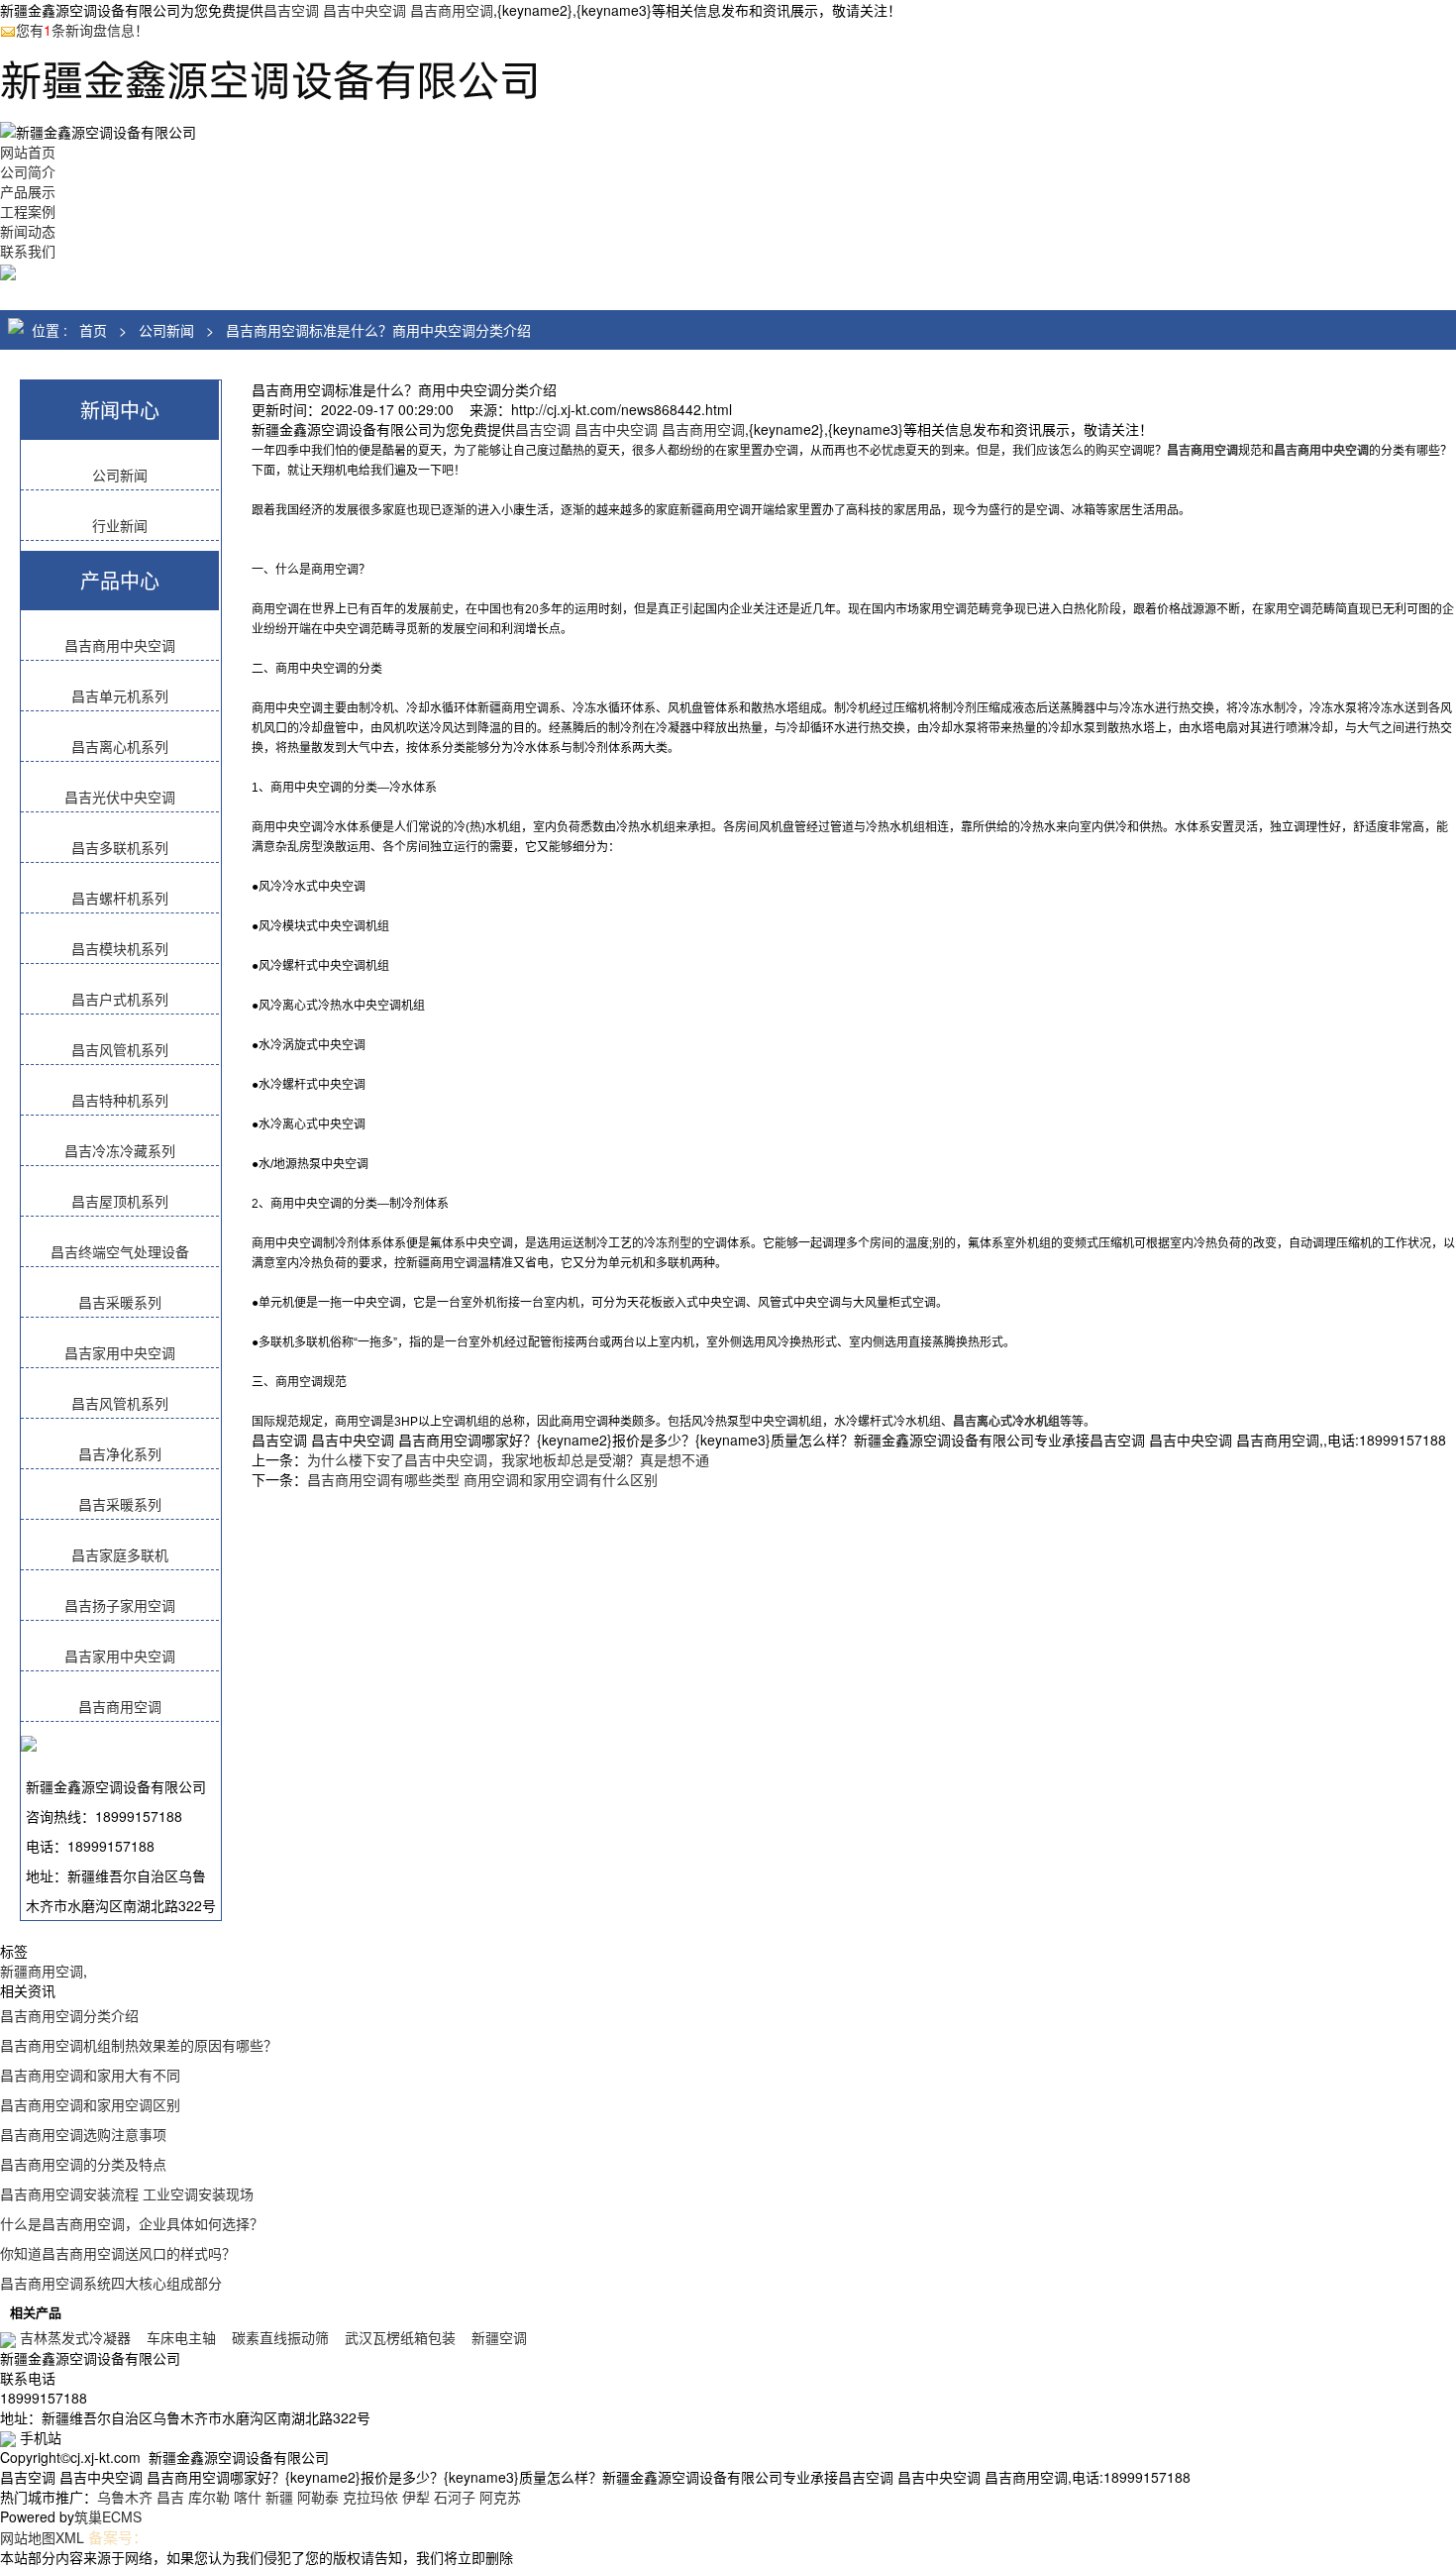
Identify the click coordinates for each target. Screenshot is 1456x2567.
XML (70, 2537)
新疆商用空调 (42, 1971)
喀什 (248, 2497)
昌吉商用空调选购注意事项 (83, 2134)
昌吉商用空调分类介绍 (69, 2015)
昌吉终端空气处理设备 (120, 1251)
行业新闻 (120, 525)
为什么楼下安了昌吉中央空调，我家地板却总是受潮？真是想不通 (508, 1459)
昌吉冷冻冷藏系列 (120, 1150)
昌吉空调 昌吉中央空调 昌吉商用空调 (378, 10)
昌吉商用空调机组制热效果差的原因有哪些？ (139, 2045)
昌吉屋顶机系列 (120, 1201)
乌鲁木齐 (125, 2497)
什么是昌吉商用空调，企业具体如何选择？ (132, 2223)
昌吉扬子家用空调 (120, 1605)
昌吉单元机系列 (120, 695)
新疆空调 (499, 2337)
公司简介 (28, 171)
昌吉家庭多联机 (120, 1554)
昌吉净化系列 (120, 1453)
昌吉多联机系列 (120, 847)
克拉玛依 (370, 2497)
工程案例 (28, 211)
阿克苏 (500, 2497)
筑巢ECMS (108, 2516)
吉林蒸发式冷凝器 (75, 2337)
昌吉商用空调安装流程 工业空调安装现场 (127, 2193)
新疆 (279, 2497)
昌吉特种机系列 (120, 1100)
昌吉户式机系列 (120, 999)
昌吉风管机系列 (120, 1049)
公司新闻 (166, 330)
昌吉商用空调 (120, 1706)
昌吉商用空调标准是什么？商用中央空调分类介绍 (378, 330)
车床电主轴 (181, 2337)
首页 (93, 330)
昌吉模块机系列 (120, 948)
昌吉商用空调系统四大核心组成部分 (111, 2283)
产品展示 (28, 191)
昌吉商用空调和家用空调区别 (90, 2104)
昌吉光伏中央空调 (120, 797)
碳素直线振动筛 (280, 2337)
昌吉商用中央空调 (120, 645)
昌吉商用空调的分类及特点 (83, 2164)
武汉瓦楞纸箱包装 (400, 2337)
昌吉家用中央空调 (120, 1352)
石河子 (455, 2497)
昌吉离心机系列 (120, 746)
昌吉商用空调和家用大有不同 (90, 2075)
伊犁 (416, 2497)
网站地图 (28, 2537)
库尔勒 (209, 2497)
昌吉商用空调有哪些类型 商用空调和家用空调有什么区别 (482, 1479)
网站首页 (28, 152)
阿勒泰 (318, 2497)
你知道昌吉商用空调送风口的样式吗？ (118, 2253)
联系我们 (28, 251)
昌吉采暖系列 (120, 1302)
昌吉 (170, 2497)
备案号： (118, 2537)
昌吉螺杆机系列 (120, 898)
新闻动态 (28, 231)
